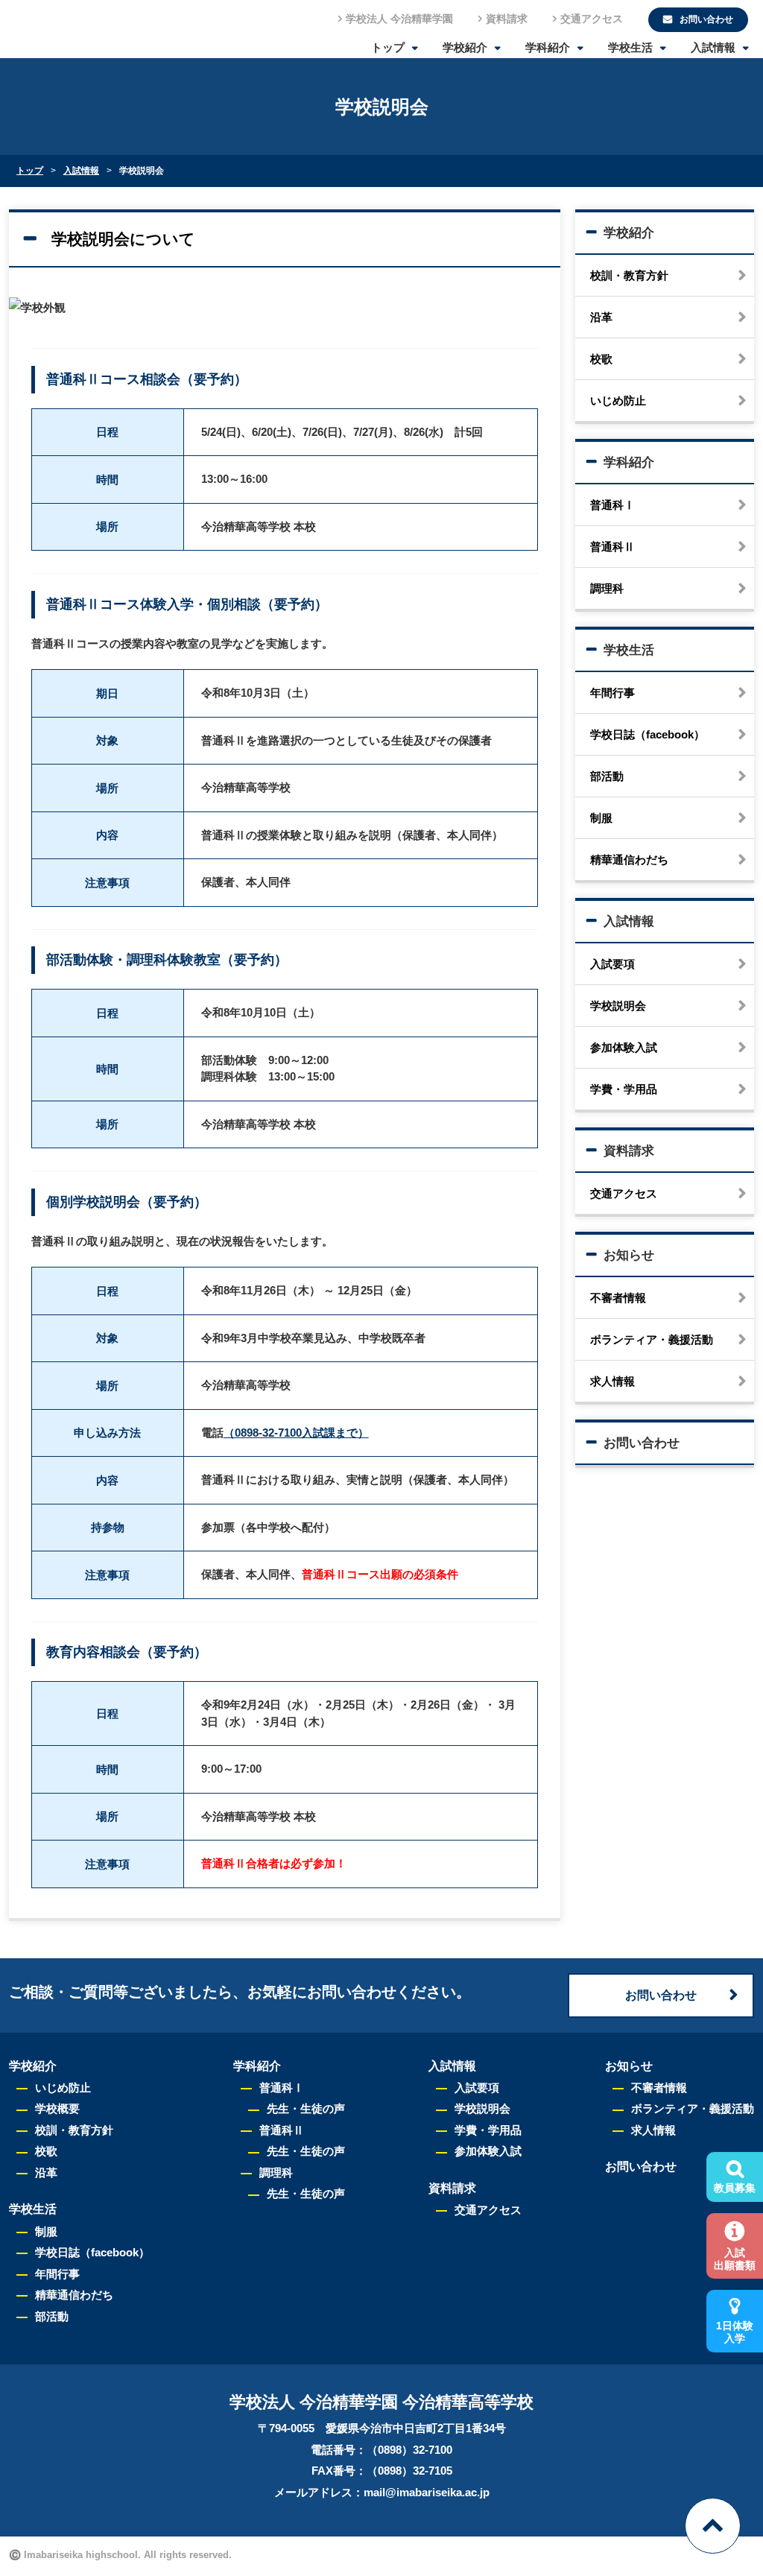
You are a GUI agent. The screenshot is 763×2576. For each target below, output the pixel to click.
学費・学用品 (624, 1089)
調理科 (607, 588)
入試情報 (713, 47)
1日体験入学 (735, 2332)
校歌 (601, 359)
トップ (388, 47)
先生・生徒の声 (306, 2108)
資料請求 (507, 19)
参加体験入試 (624, 1047)
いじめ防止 (618, 401)
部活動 (607, 776)
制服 (601, 818)
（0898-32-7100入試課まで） (296, 1433)
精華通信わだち (629, 860)
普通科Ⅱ (612, 547)
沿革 (601, 317)
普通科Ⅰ (612, 505)
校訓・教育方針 (629, 275)
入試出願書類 (735, 2259)
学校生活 (630, 47)
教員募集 (735, 2188)
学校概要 (57, 2108)
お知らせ (629, 1255)
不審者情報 (618, 1298)
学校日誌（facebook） (648, 734)
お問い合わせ (642, 1443)
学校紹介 (465, 47)
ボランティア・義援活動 (652, 1339)
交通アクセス (592, 19)
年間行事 (612, 693)
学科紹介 (548, 47)
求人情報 (612, 1381)
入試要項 (612, 964)
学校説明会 (618, 1006)
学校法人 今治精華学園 (399, 19)
